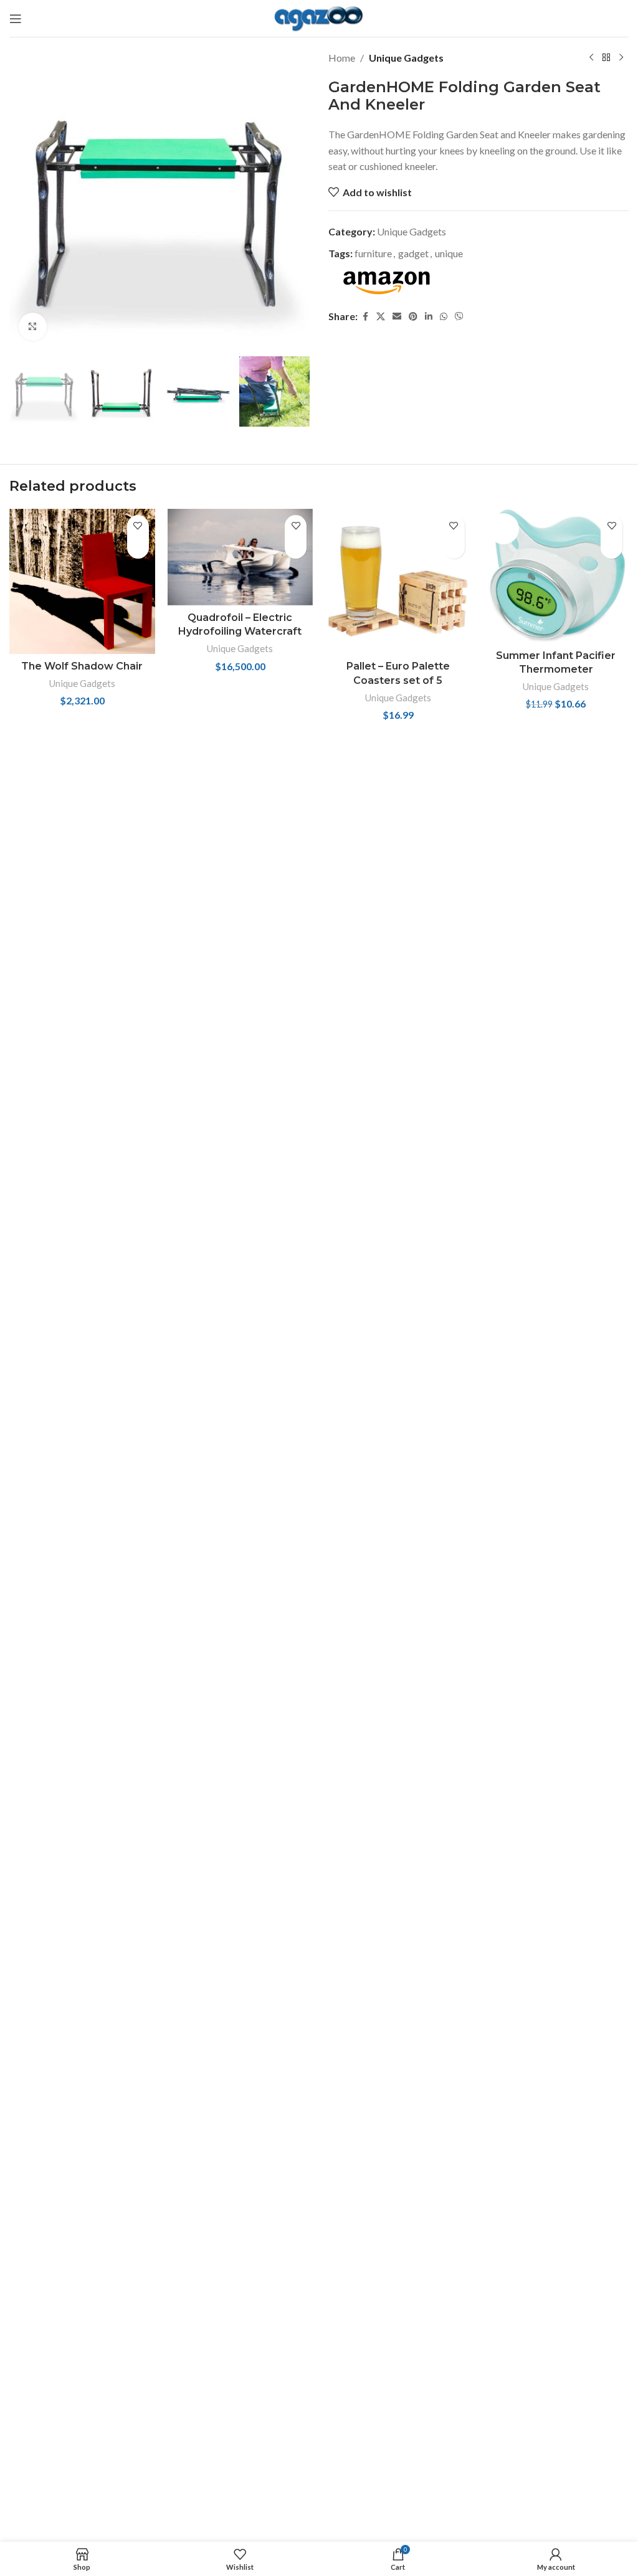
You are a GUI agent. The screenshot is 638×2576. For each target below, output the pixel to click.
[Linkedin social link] (429, 316)
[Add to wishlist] (138, 526)
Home (342, 58)
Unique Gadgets (406, 58)
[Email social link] (397, 316)
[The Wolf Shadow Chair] (82, 582)
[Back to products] (606, 58)
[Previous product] (591, 58)
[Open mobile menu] (16, 19)
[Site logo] (319, 17)
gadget (413, 253)
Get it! (138, 548)
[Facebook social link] (365, 316)
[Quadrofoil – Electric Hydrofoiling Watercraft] (240, 557)
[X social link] (381, 316)
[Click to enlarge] (33, 327)
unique (449, 253)
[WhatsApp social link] (444, 316)
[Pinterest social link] (413, 316)
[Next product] (621, 58)
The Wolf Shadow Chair (82, 666)
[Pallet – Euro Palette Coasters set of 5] (398, 582)
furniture (373, 253)
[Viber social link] (459, 316)
